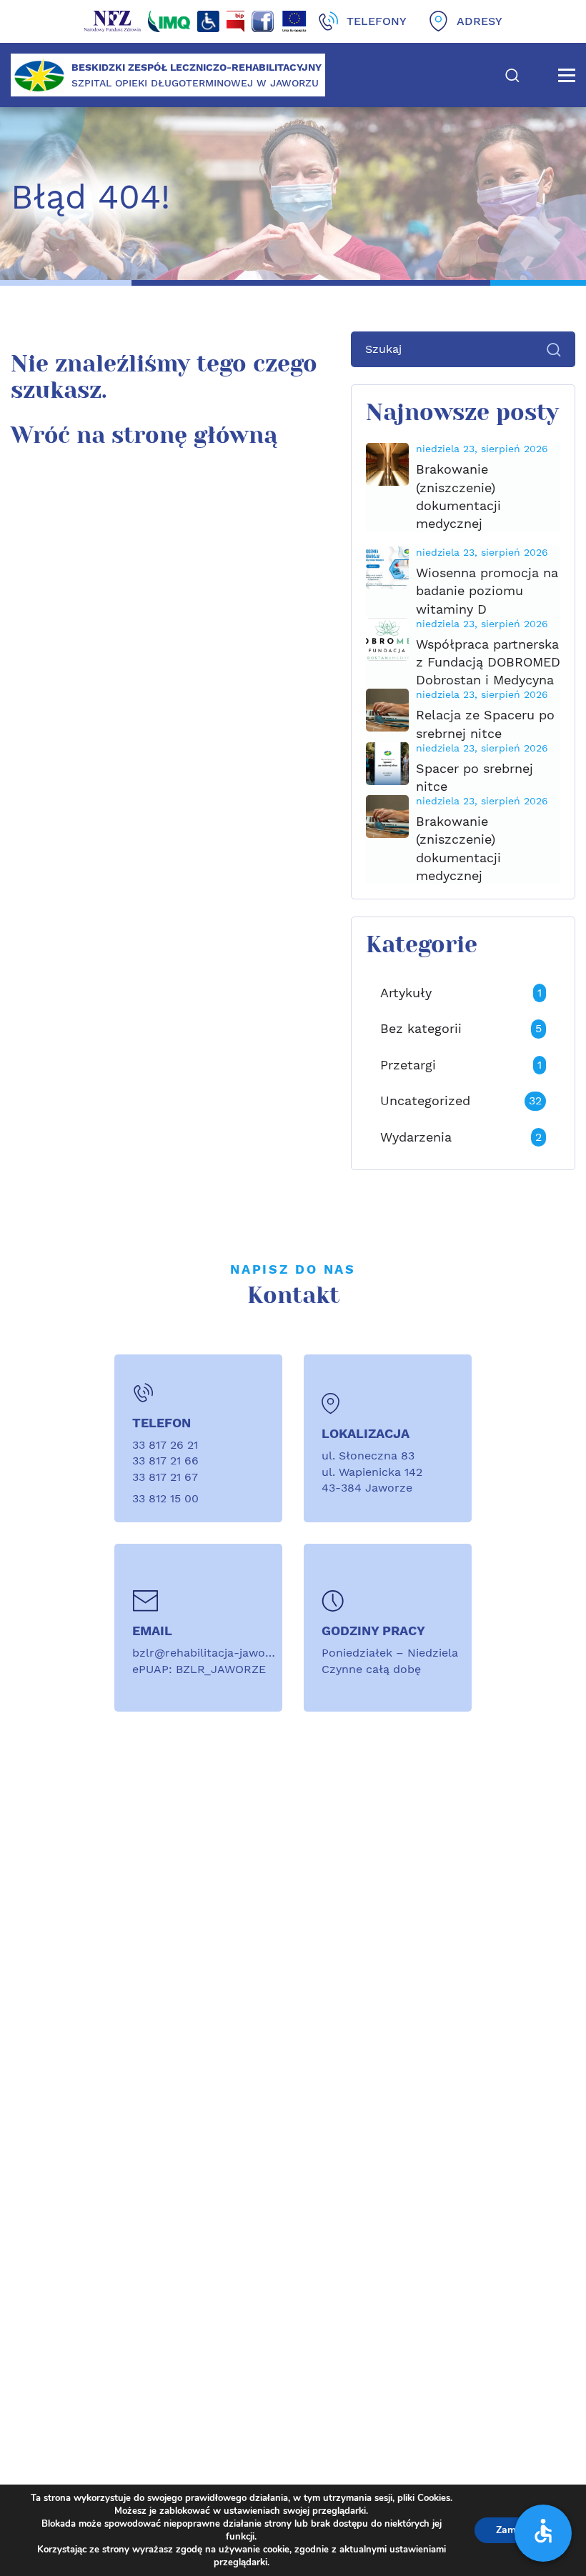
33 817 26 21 (165, 1445)
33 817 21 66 (165, 1461)
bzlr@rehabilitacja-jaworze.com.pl (228, 1653)
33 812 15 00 (165, 1498)
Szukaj (512, 75)
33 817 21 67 (165, 1477)
